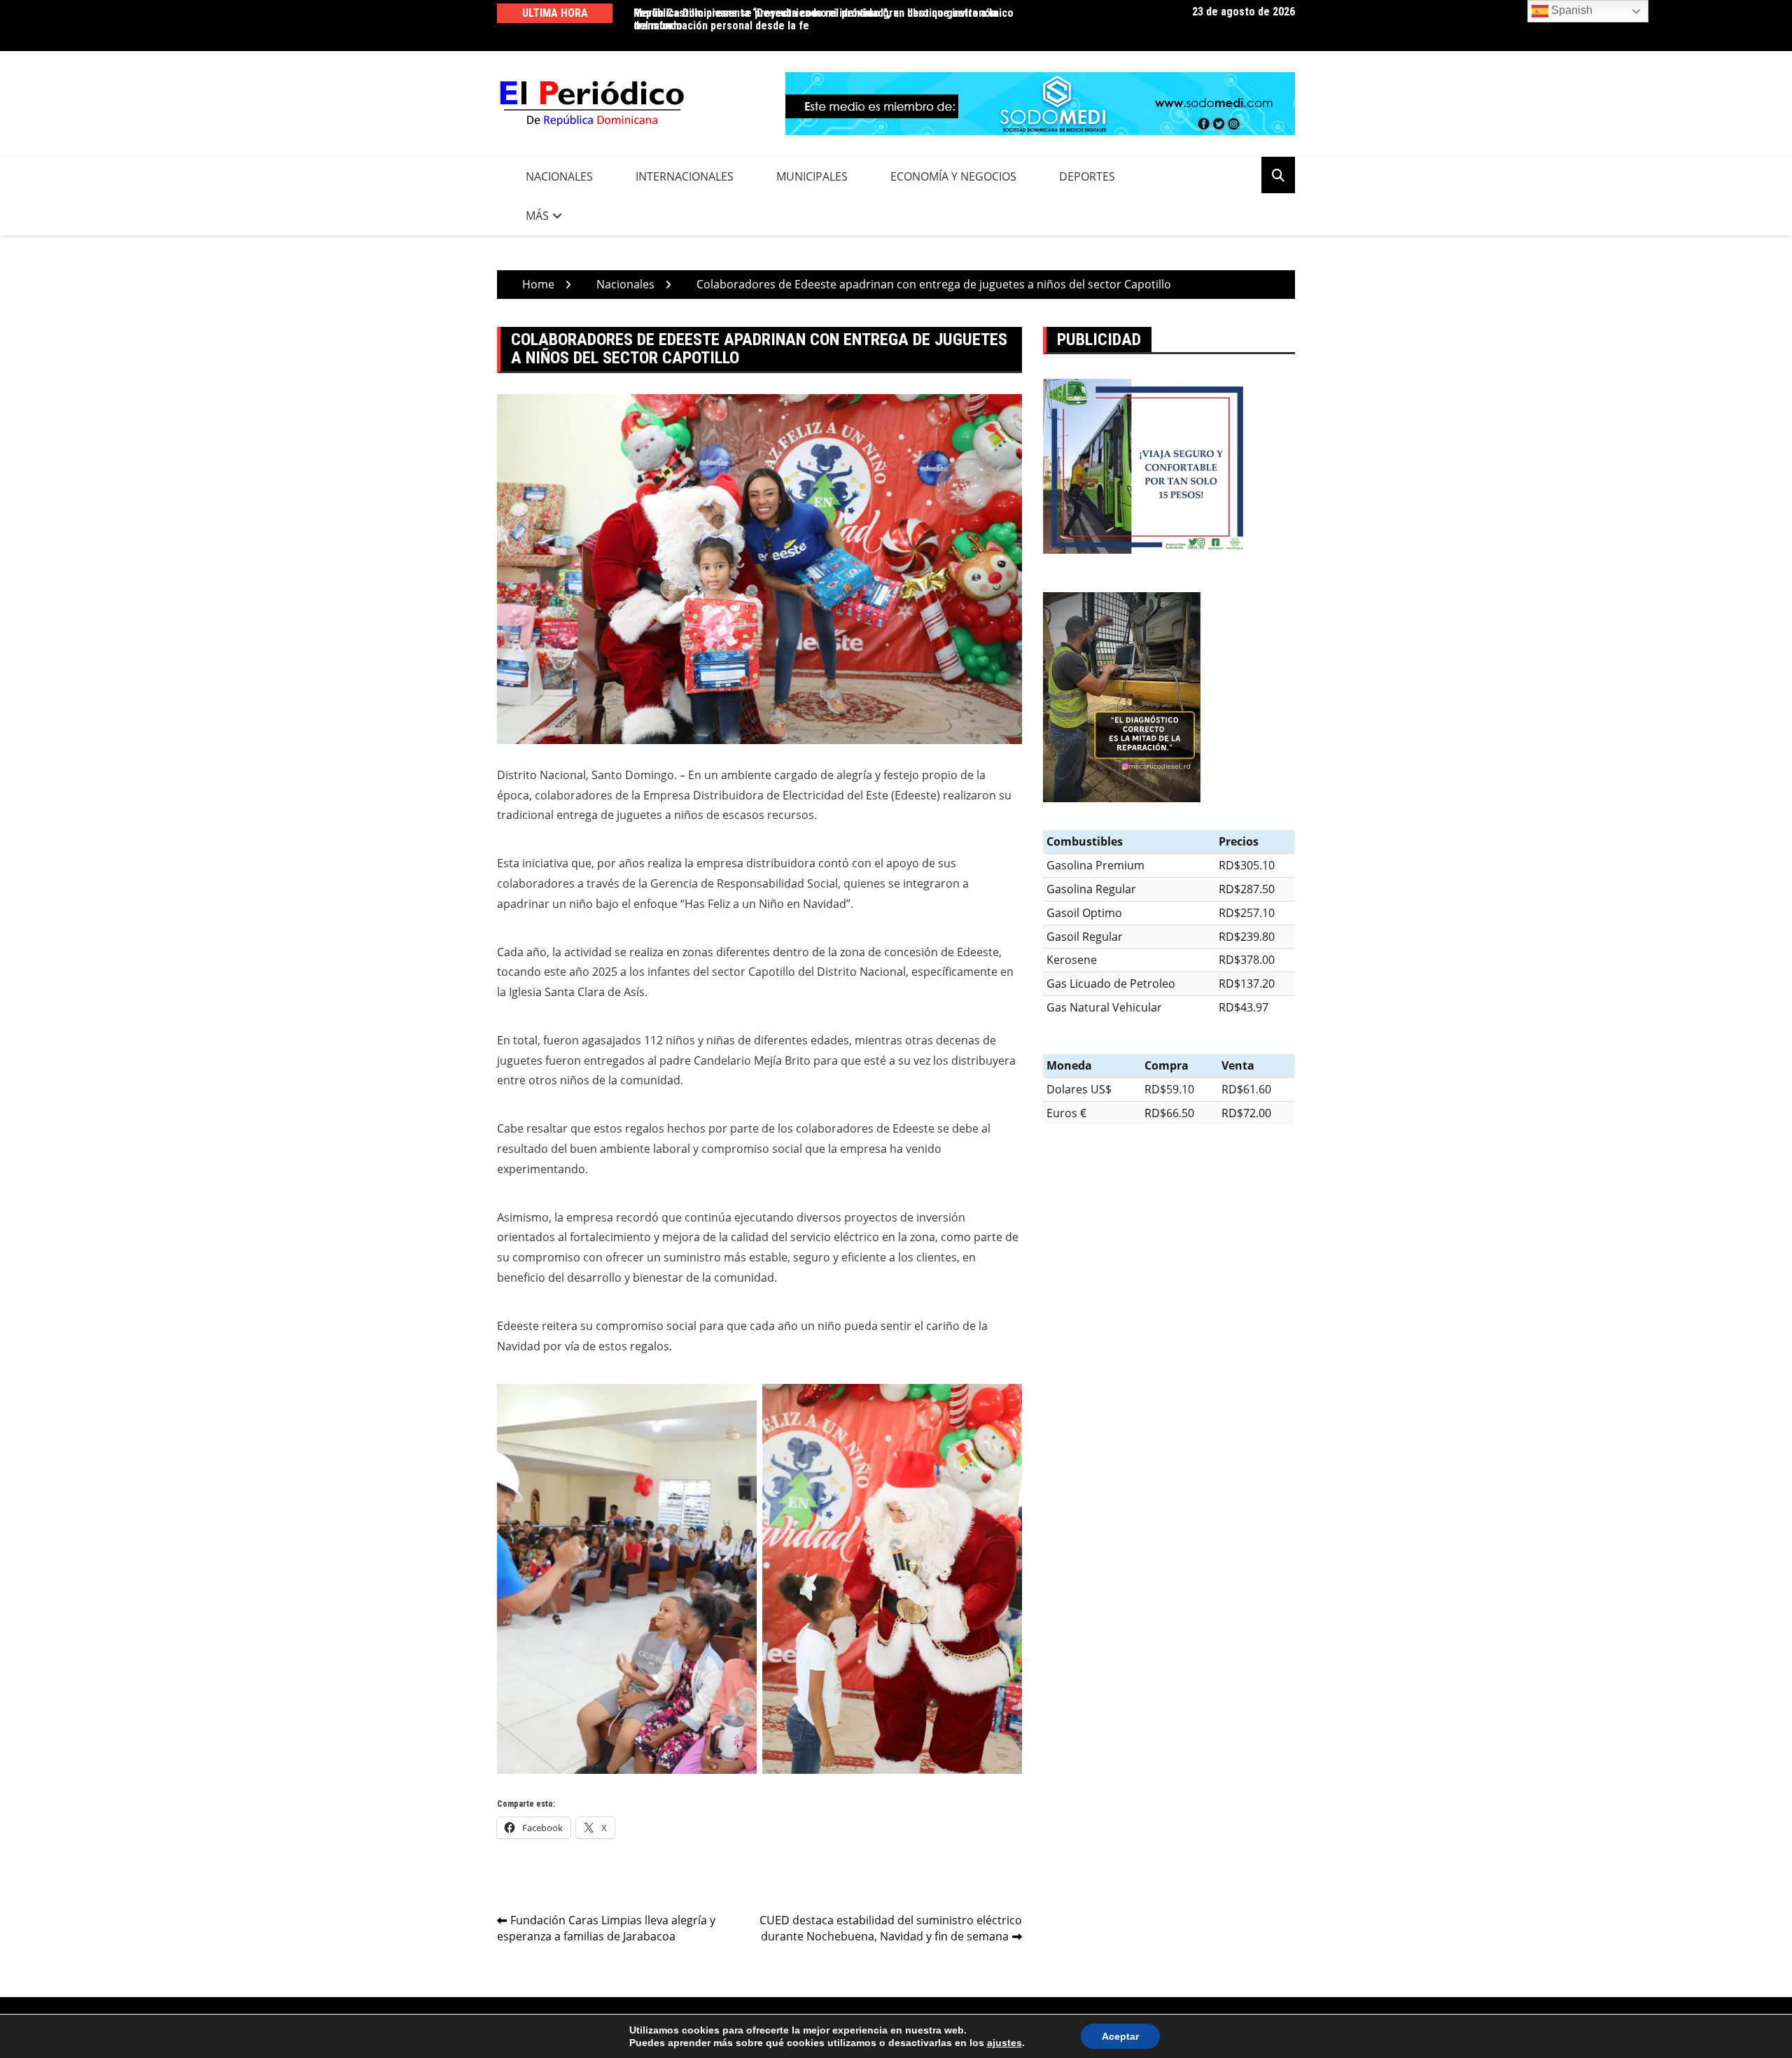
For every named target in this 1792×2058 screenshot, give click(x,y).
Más (537, 216)
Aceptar (1120, 2036)
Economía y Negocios (953, 176)
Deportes (1087, 176)
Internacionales (685, 176)
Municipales (812, 176)
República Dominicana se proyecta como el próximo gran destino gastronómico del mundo (824, 19)
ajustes (1004, 2043)
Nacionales (559, 176)
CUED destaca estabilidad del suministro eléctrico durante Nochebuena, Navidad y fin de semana (891, 1928)
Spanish (1570, 10)
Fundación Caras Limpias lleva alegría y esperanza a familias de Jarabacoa (606, 1928)
